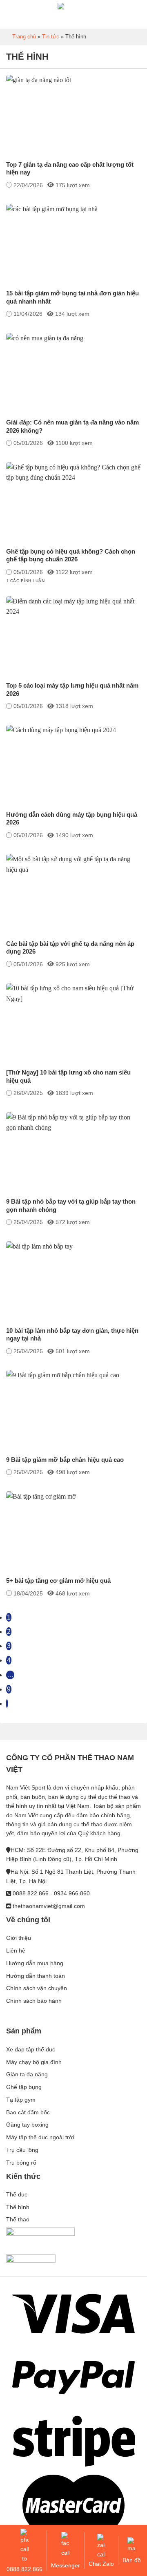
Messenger (66, 2565)
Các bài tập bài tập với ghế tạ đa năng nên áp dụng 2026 (70, 948)
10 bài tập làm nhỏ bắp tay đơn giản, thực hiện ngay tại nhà (72, 1335)
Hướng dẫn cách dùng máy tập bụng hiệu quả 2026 (72, 819)
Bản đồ (132, 2560)
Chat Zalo (101, 2564)
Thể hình (18, 2207)
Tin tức (51, 37)
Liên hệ (16, 1950)
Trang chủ (24, 37)
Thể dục (17, 2194)
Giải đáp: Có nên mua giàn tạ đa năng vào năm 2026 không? (72, 426)
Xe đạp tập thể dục (31, 2049)
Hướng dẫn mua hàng (35, 1963)
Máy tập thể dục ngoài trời (40, 2138)
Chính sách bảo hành (34, 2001)
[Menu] (10, 16)
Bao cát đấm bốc (28, 2112)
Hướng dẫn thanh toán (36, 1976)
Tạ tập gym (21, 2100)
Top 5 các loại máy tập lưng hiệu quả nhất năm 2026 (72, 689)
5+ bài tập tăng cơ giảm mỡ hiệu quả (58, 1581)
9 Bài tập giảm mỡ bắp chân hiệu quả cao (65, 1460)
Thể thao (18, 2220)
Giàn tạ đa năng (27, 2075)
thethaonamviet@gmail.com (49, 1906)
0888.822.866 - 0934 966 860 (51, 1894)
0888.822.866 (24, 2569)
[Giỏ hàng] (137, 14)
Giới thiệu (19, 1938)
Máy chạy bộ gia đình (34, 2062)
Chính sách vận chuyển (37, 1988)
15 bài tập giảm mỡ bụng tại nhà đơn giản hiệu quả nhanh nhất (72, 297)
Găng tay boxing (27, 2125)
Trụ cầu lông (22, 2150)
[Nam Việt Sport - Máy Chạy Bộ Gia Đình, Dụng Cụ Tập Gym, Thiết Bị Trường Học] (73, 14)
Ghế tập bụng (24, 2087)
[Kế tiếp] (7, 1704)
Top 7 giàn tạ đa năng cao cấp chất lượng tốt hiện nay (70, 169)
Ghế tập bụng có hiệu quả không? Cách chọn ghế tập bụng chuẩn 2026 (71, 555)
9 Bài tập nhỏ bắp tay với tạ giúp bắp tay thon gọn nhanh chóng (71, 1205)
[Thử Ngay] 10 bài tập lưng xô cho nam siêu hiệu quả (68, 1076)
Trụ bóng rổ (21, 2163)
